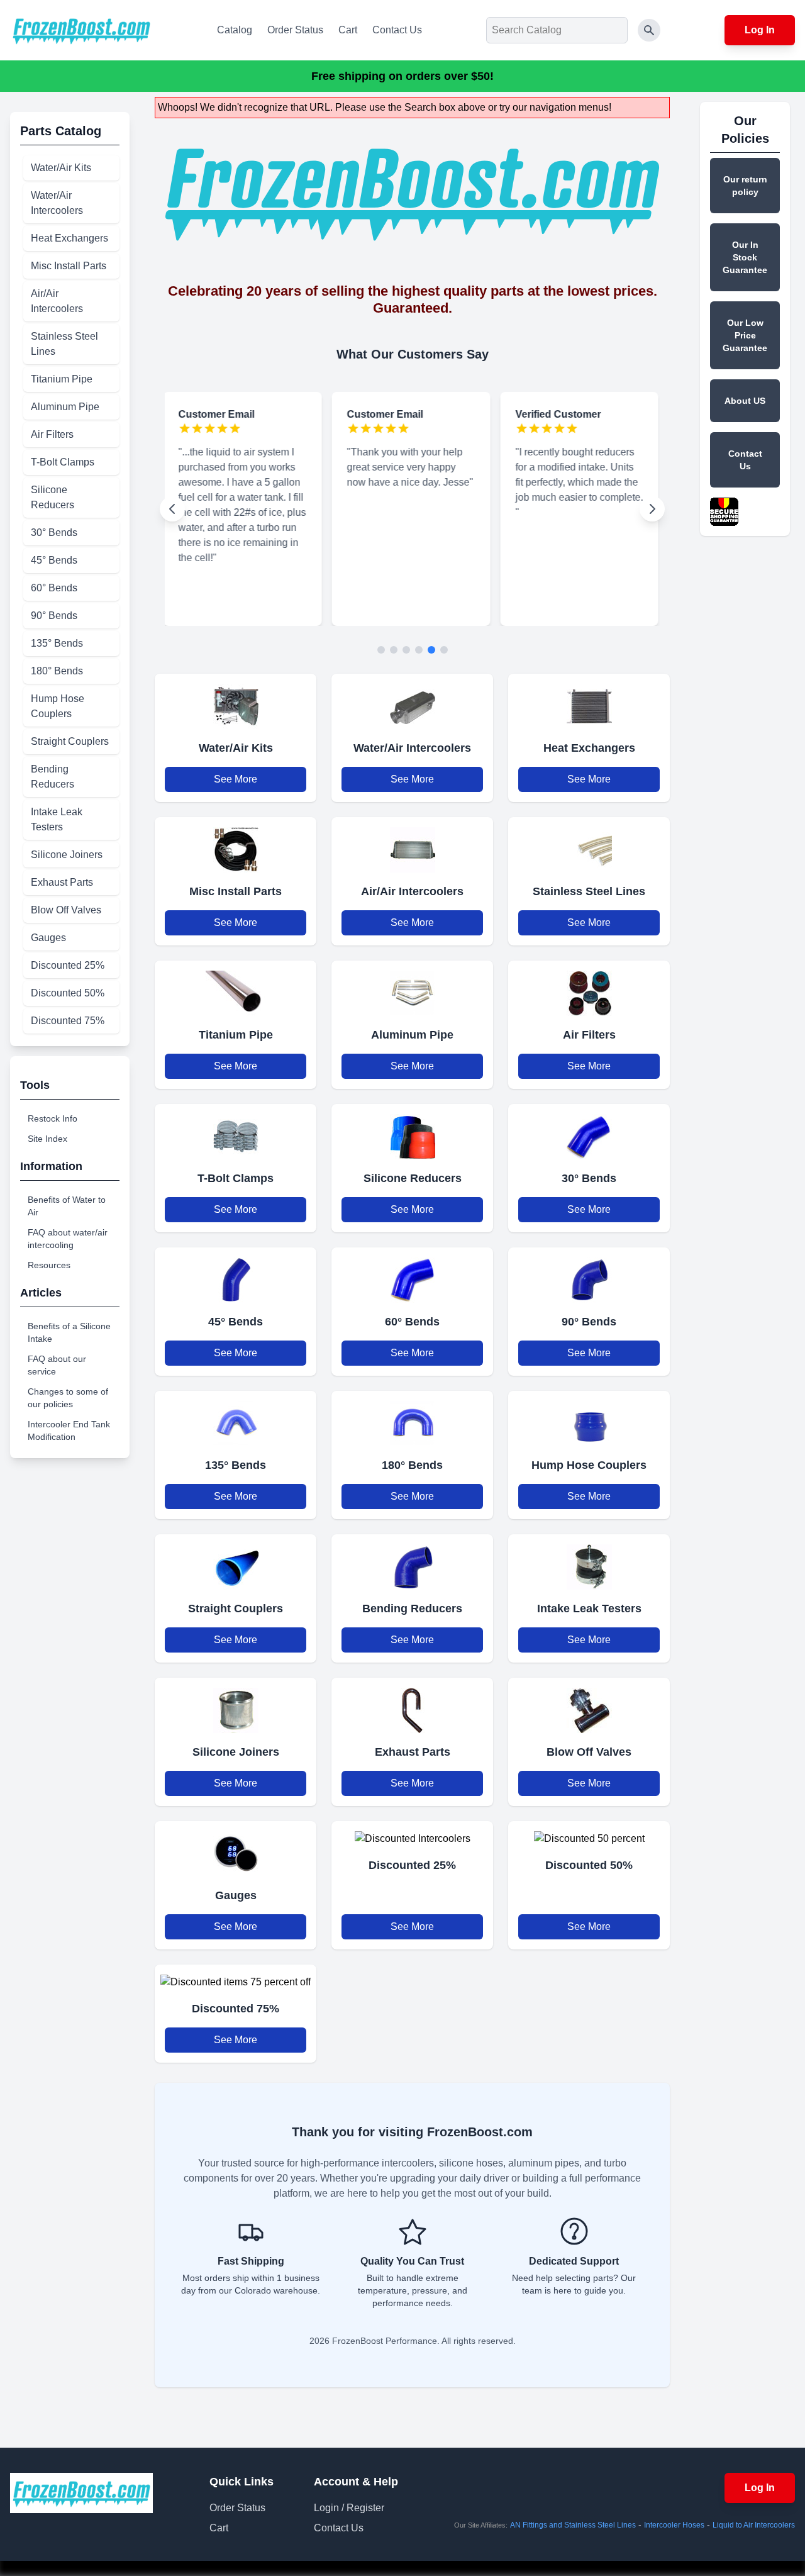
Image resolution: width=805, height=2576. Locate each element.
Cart (348, 30)
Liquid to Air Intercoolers (754, 2525)
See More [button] (236, 779)
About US (745, 401)
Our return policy (745, 186)
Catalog (235, 30)
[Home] (81, 30)
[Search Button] (649, 30)
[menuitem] (71, 168)
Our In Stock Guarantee (745, 257)
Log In (760, 30)
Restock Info (53, 1118)
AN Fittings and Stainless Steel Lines (573, 2525)
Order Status (295, 30)
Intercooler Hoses (674, 2525)
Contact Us (397, 30)
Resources (49, 1265)
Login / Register (349, 2508)
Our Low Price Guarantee (745, 335)
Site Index (47, 1139)
